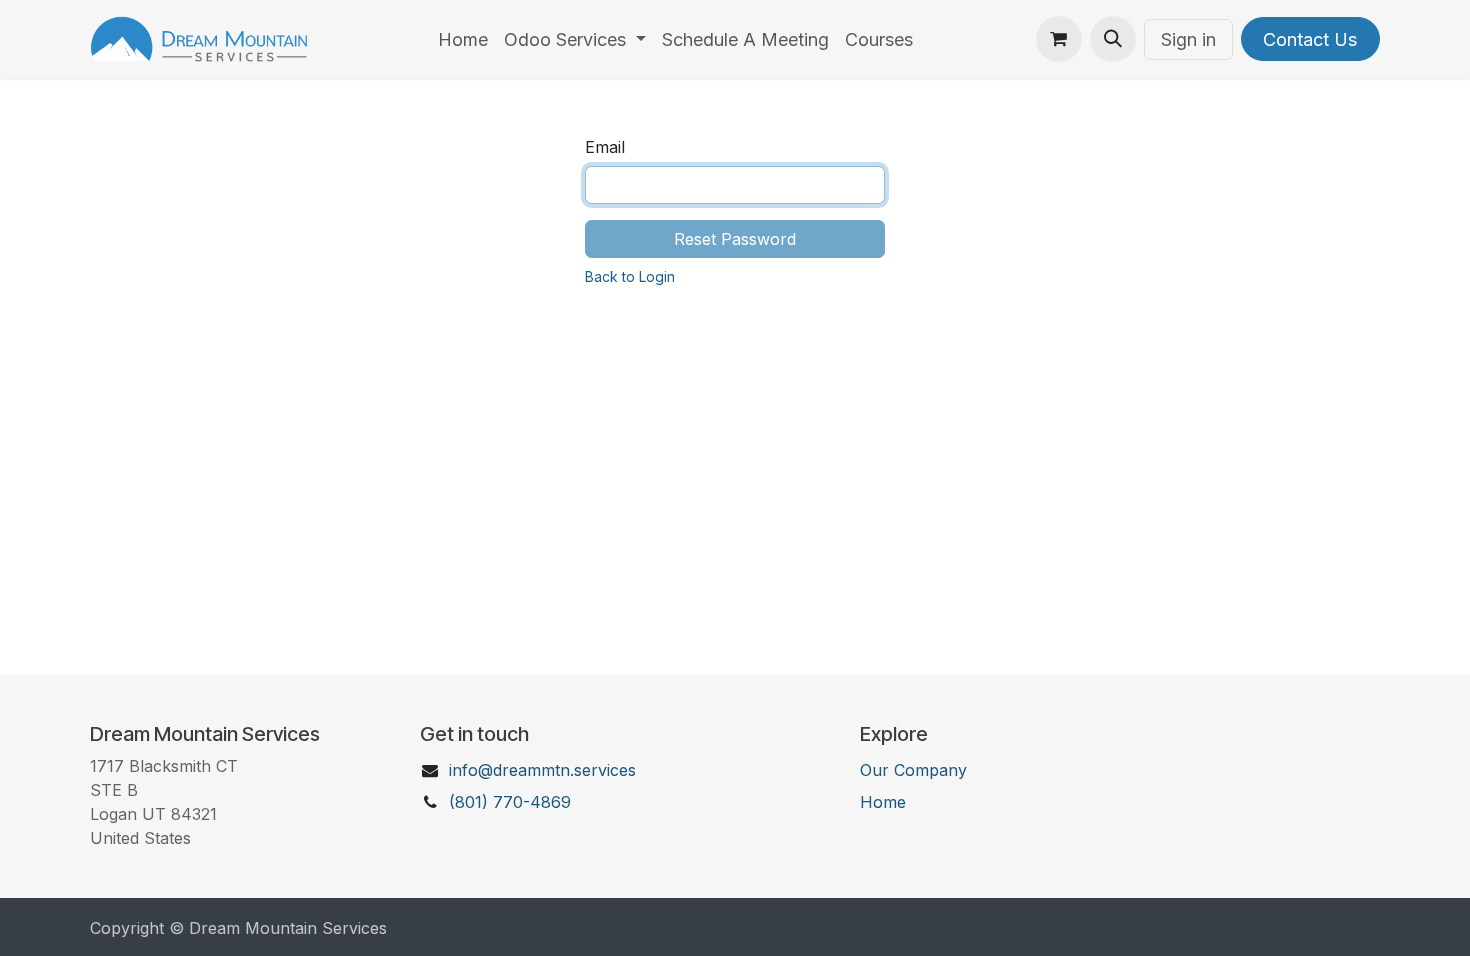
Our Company (913, 770)
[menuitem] (463, 39)
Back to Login (630, 276)
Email (605, 147)
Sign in (1188, 39)
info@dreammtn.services (542, 770)
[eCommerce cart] (1059, 39)
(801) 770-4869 (510, 802)
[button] (1113, 39)
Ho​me (883, 802)
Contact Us (1310, 39)
